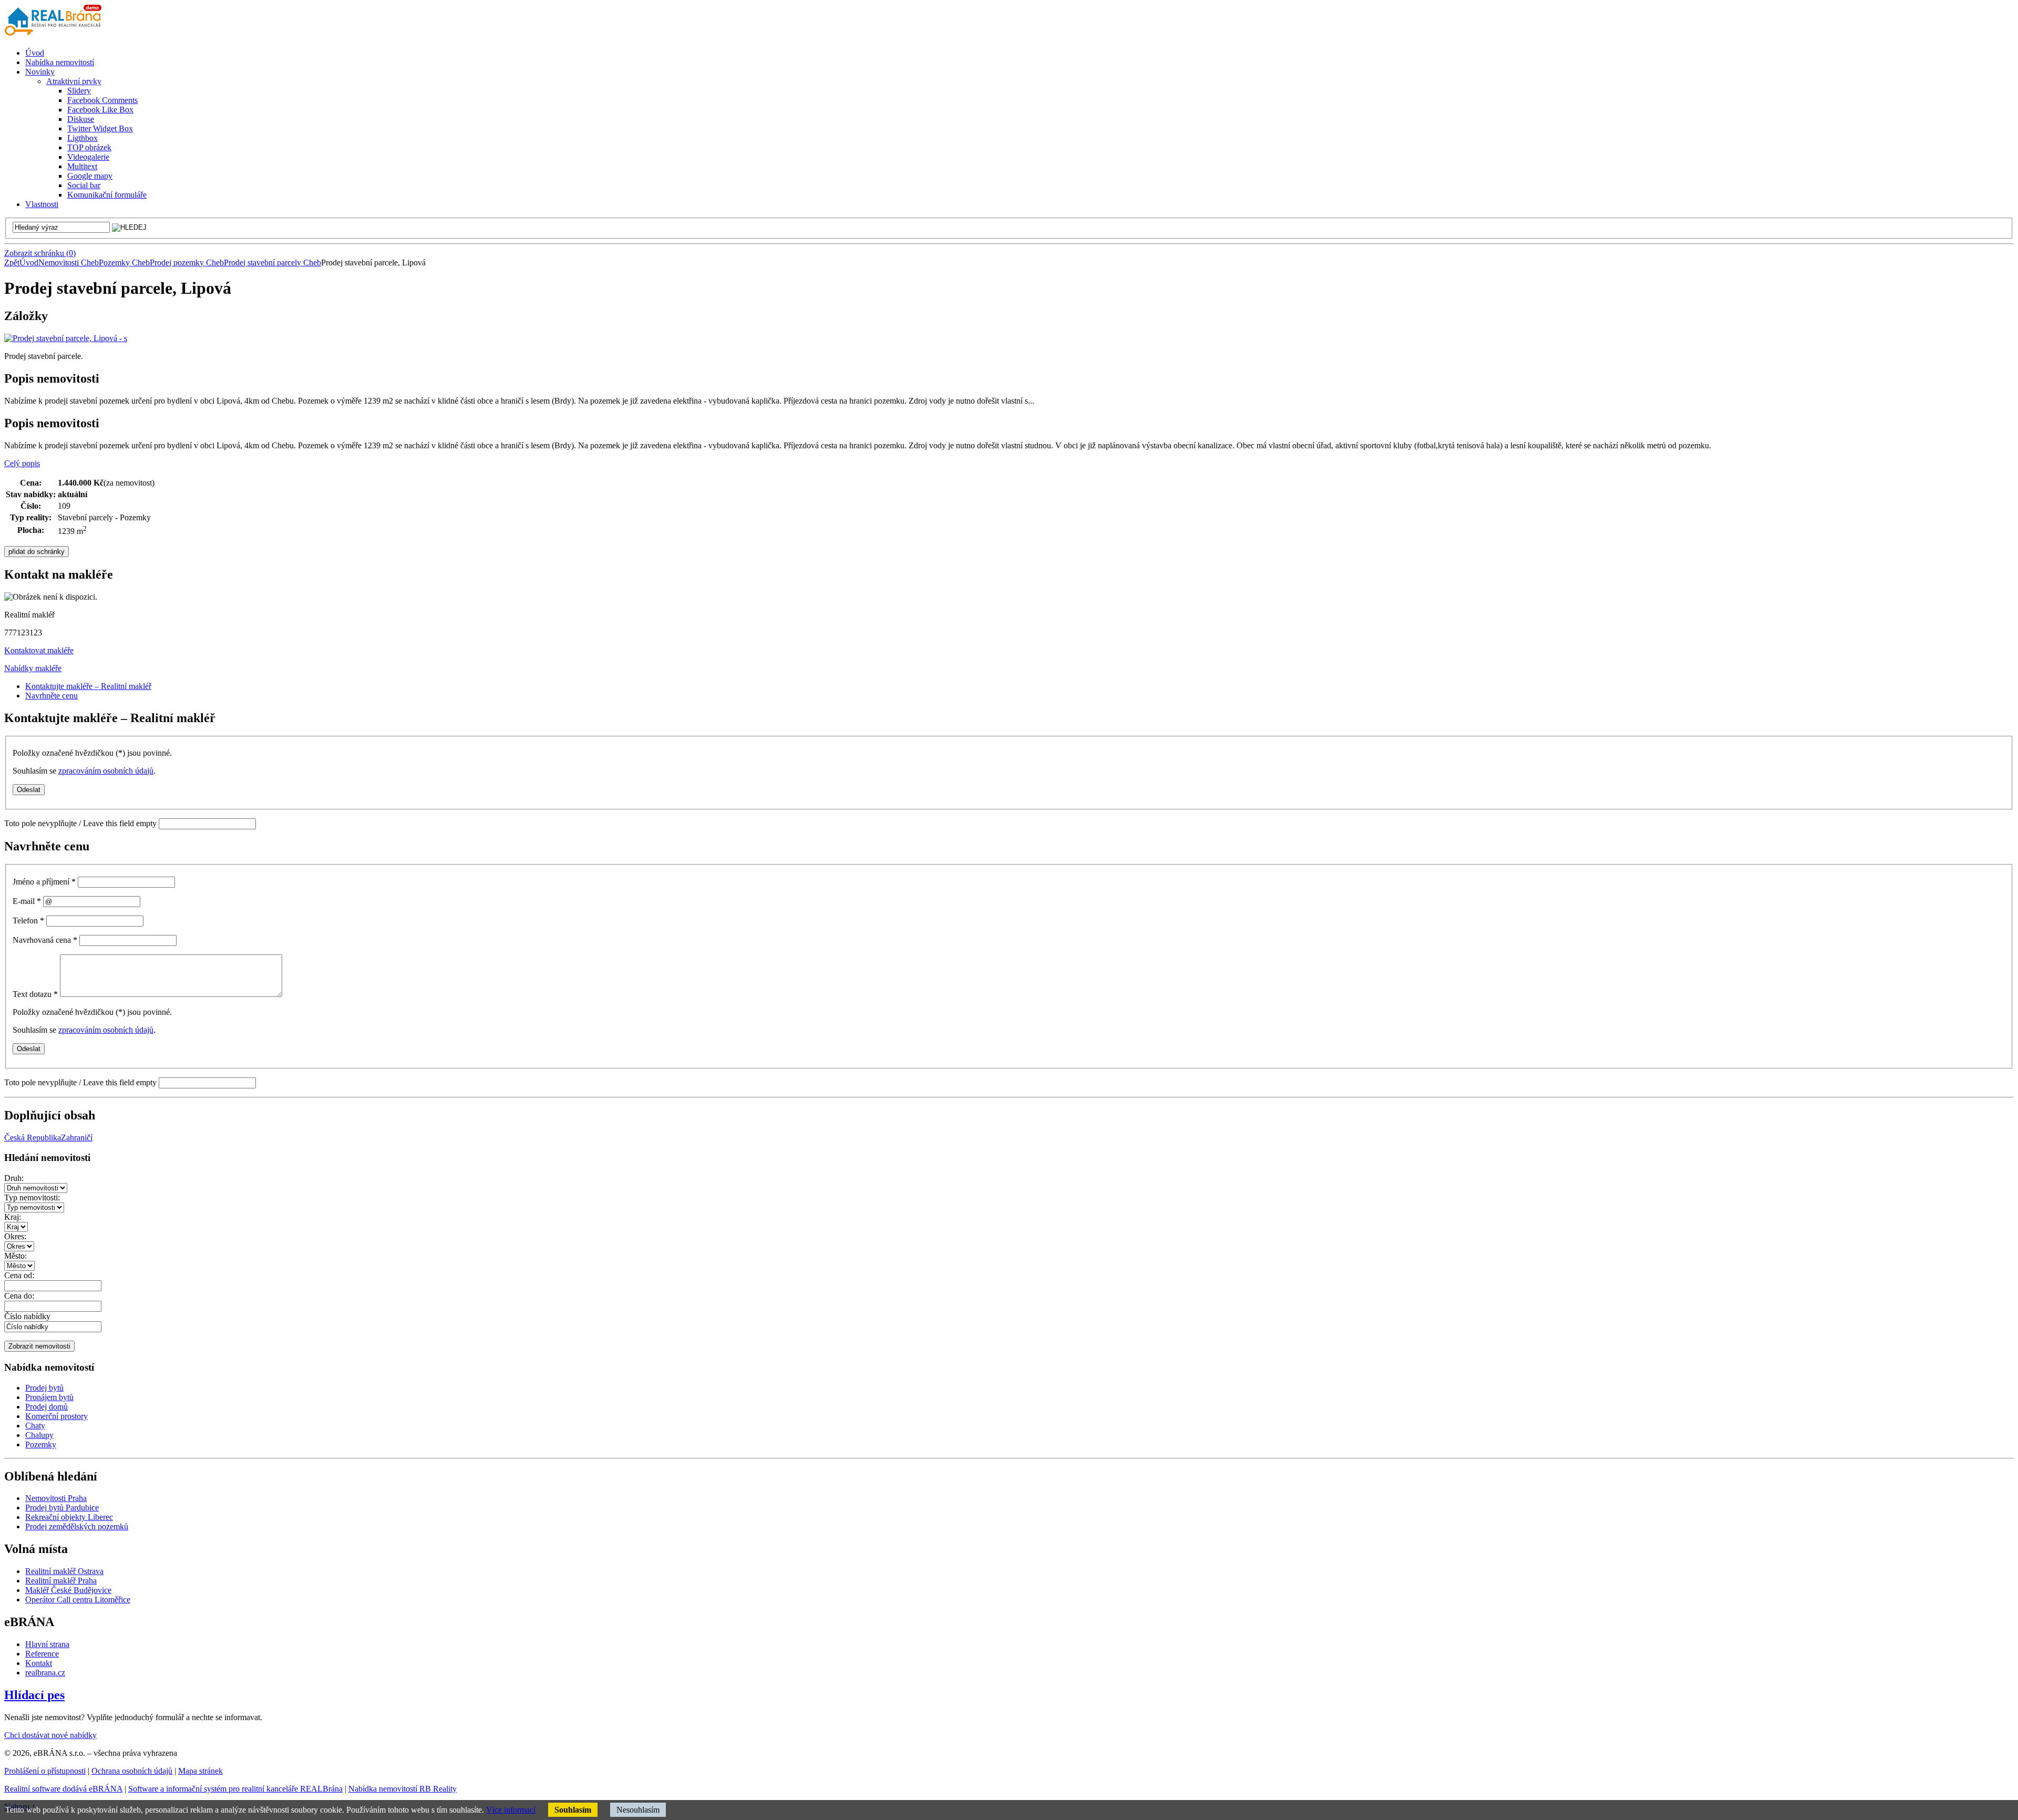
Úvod (29, 263)
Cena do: (19, 1296)
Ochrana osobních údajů (132, 1771)
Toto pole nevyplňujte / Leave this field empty (80, 823)
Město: (16, 1256)
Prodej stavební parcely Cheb (272, 263)
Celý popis (22, 463)
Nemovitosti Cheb (69, 263)
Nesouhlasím (638, 1810)
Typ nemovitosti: (32, 1197)
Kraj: (13, 1217)
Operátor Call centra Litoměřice (78, 1600)
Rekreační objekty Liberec (69, 1517)
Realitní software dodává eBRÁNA (63, 1789)
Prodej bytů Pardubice (62, 1508)
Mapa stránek (200, 1771)
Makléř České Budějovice (68, 1590)
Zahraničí (77, 1138)
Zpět (12, 263)
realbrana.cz (45, 1673)
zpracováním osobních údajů (106, 771)
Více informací (511, 1810)
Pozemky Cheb (124, 263)
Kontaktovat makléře (39, 650)
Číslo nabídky (27, 1316)
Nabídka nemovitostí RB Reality (403, 1789)
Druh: (14, 1178)
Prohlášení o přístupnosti (45, 1771)
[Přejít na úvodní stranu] (55, 35)
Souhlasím (573, 1810)
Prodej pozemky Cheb (187, 263)
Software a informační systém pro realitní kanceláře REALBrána (235, 1789)
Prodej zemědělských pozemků (77, 1526)
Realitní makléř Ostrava (64, 1571)
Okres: (15, 1236)
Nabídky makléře (33, 668)
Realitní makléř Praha (61, 1581)
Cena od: (19, 1275)
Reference (42, 1654)
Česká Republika (33, 1138)
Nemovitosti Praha (56, 1498)
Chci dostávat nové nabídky (50, 1735)
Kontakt (39, 1663)
